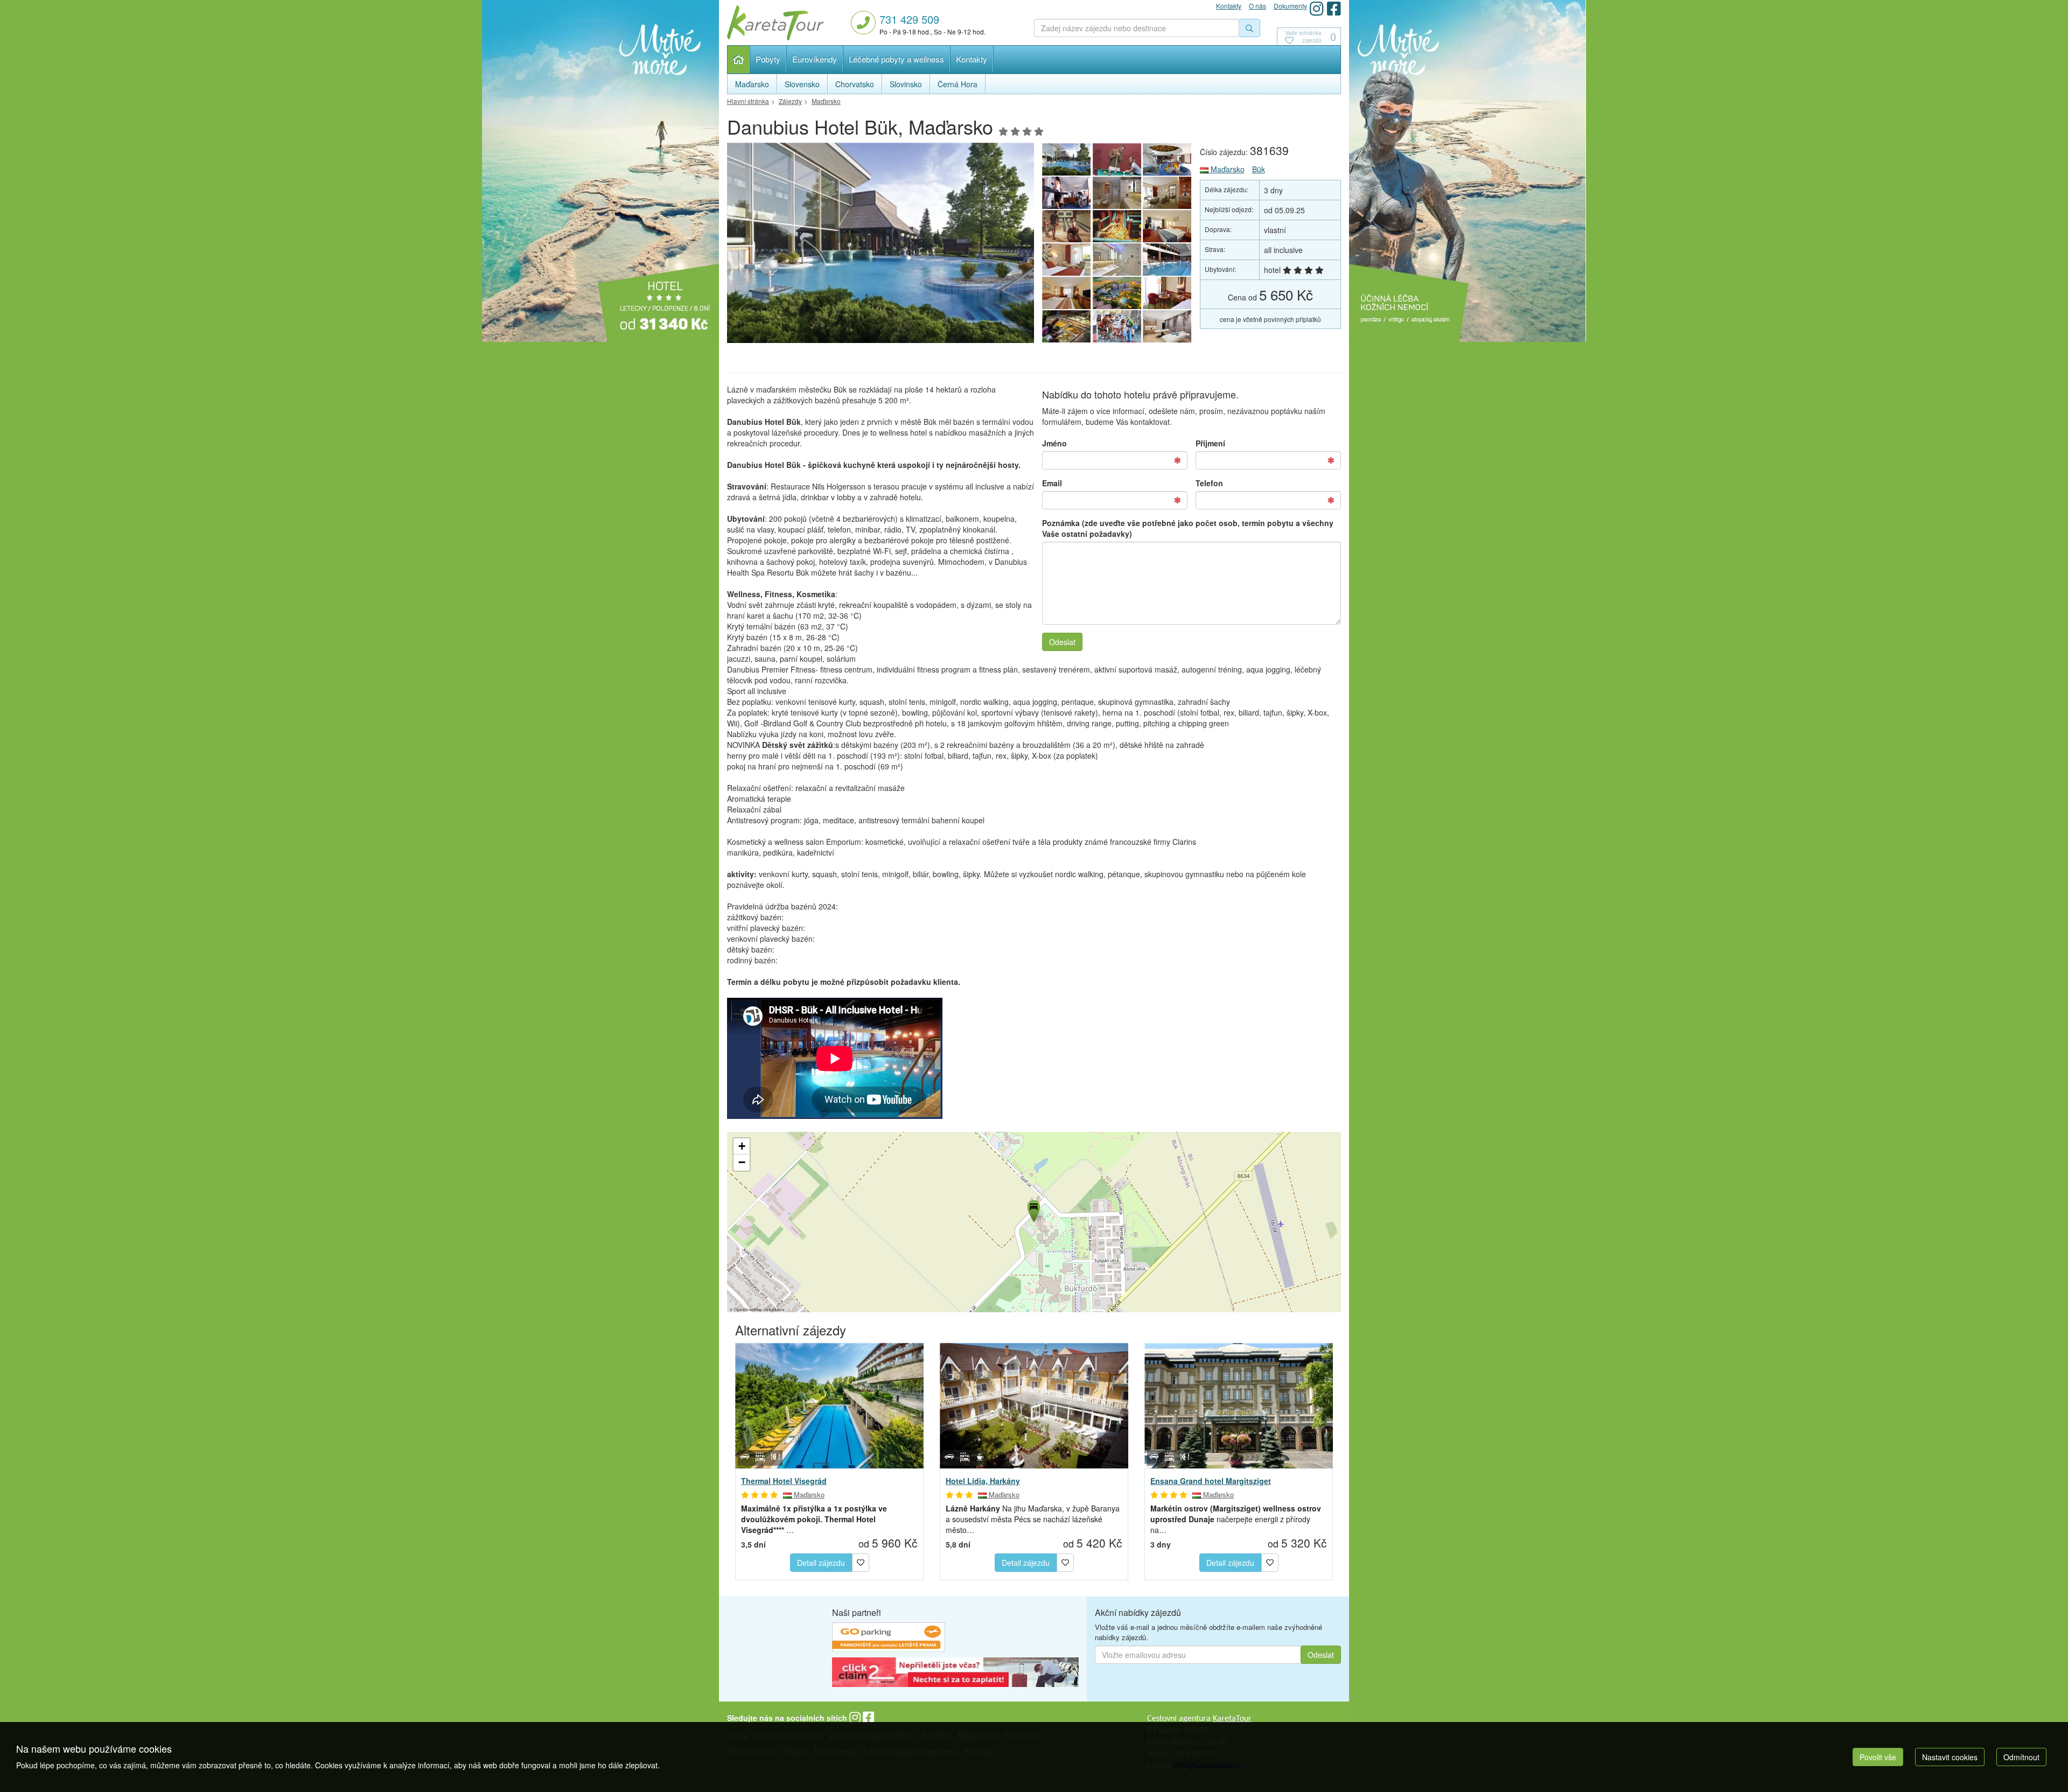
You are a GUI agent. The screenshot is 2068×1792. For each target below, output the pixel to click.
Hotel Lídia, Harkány (983, 1481)
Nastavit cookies (1950, 1757)
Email (1052, 483)
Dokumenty (1290, 6)
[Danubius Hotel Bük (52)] (1117, 260)
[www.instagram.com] (1317, 8)
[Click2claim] (955, 1674)
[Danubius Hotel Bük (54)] (1168, 226)
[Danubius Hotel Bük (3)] (1117, 326)
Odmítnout (2021, 1757)
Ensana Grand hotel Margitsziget (1211, 1481)
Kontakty (972, 59)
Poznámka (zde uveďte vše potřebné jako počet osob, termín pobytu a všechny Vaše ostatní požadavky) (1188, 528)
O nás (1257, 6)
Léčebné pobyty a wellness (896, 59)
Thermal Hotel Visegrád (784, 1481)
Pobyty (768, 59)
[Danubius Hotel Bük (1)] (881, 246)
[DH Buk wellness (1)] (1168, 326)
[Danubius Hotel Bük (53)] (1066, 260)
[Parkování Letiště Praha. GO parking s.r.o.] (889, 1639)
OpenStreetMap (748, 1309)
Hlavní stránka (739, 59)
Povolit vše (1878, 1757)
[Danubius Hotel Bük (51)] (1168, 260)
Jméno (1054, 443)
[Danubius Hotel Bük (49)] (1168, 159)
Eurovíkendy (815, 59)
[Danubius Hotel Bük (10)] (1066, 293)
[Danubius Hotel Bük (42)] (1117, 226)
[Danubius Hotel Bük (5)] (1168, 293)
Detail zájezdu (821, 1563)
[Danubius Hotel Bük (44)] (1168, 193)
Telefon (1209, 483)
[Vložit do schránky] (861, 1561)
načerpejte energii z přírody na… (1236, 1519)
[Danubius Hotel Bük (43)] (1066, 226)
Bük (1259, 169)
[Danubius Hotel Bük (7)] (1117, 293)
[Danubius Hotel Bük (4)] (1066, 326)
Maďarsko (1227, 169)
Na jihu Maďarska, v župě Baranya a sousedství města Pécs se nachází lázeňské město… (1033, 1519)
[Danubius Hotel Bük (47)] (1066, 193)
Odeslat (1062, 642)
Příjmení (1210, 443)
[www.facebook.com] (1334, 8)
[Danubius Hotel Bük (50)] (1117, 159)
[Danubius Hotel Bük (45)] (1117, 193)
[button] (1033, 1209)
